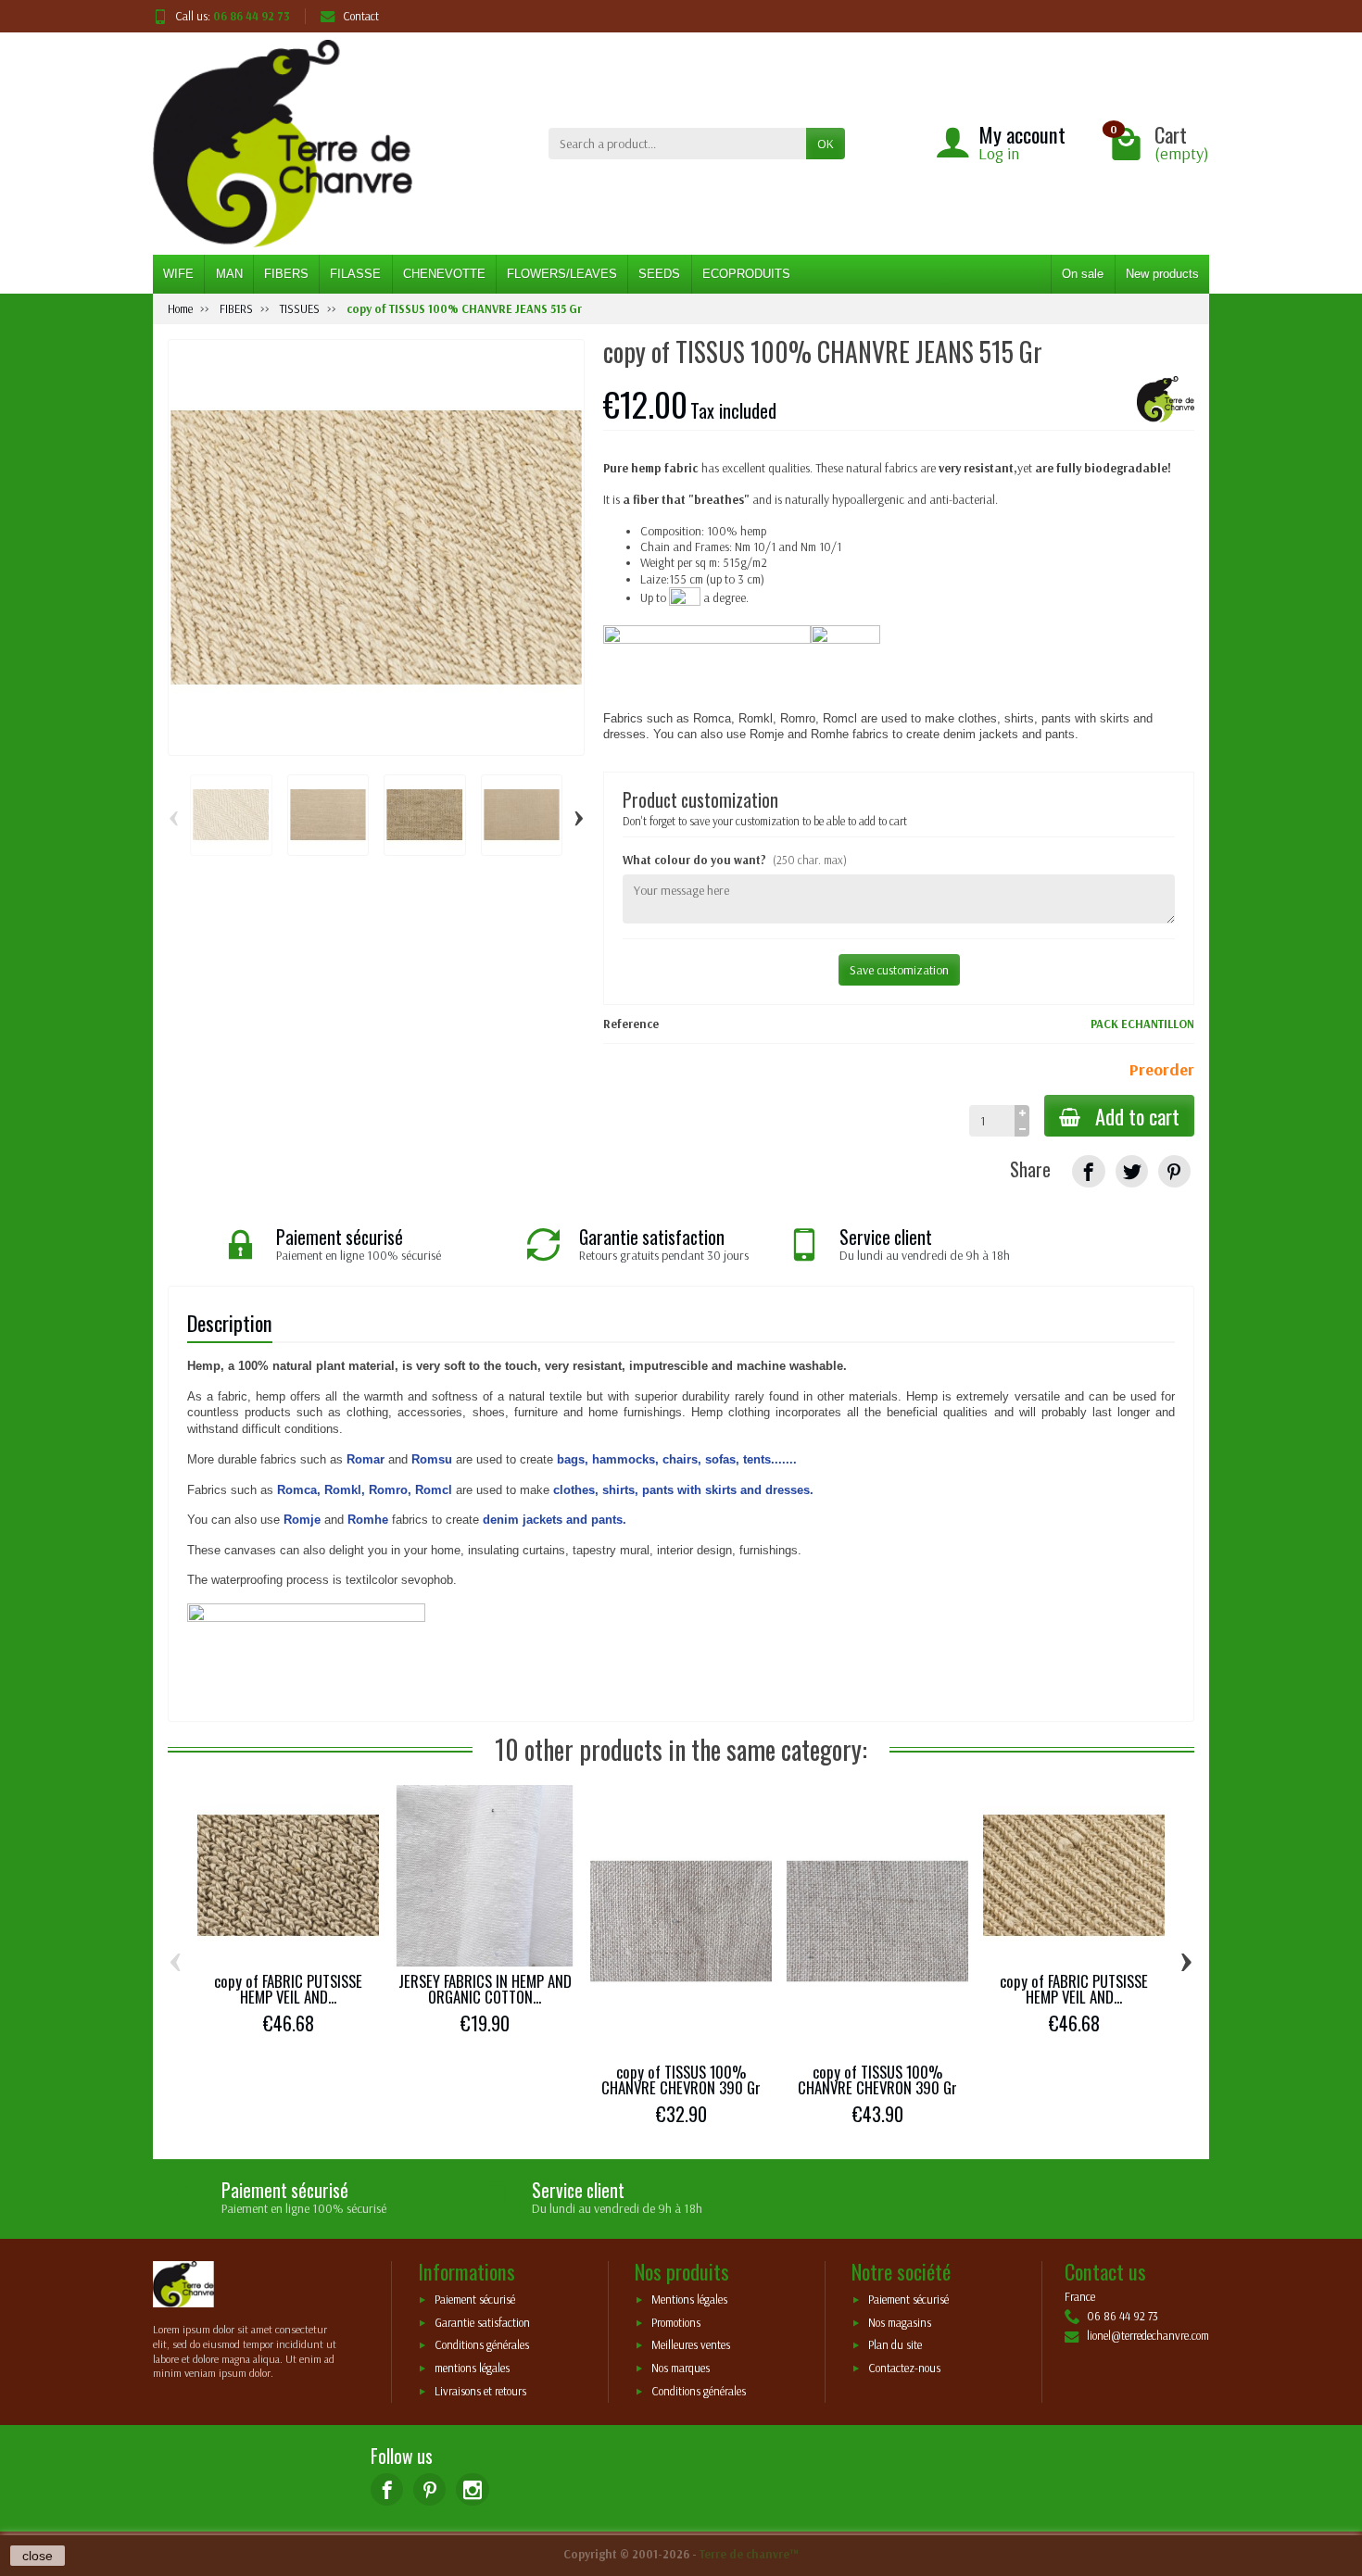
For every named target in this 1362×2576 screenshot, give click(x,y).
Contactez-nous (904, 2368)
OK (826, 144)
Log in (999, 153)
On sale (1083, 274)
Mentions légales (689, 2300)
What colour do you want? (735, 860)
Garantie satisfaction (482, 2322)
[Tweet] (1132, 1171)
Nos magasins (900, 2322)
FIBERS (286, 274)
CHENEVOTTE (444, 274)
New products (1162, 274)
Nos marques (681, 2368)
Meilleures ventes (691, 2345)
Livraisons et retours (480, 2391)
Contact (361, 16)
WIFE (178, 274)
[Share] (1088, 1171)
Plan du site (895, 2345)
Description (230, 1322)
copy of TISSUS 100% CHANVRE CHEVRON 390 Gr (681, 2080)
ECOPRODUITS (746, 274)
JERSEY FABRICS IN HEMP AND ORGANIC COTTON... (485, 1989)
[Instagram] (472, 2489)
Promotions (676, 2322)
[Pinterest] (1174, 1171)
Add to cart (1137, 1116)
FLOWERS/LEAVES (562, 274)
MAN (229, 274)
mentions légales (472, 2368)
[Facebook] (387, 2489)
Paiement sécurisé (475, 2300)
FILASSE (355, 274)
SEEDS (659, 274)
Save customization (899, 970)
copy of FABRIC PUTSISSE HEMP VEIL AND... (288, 1989)
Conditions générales (482, 2345)
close (38, 2556)
